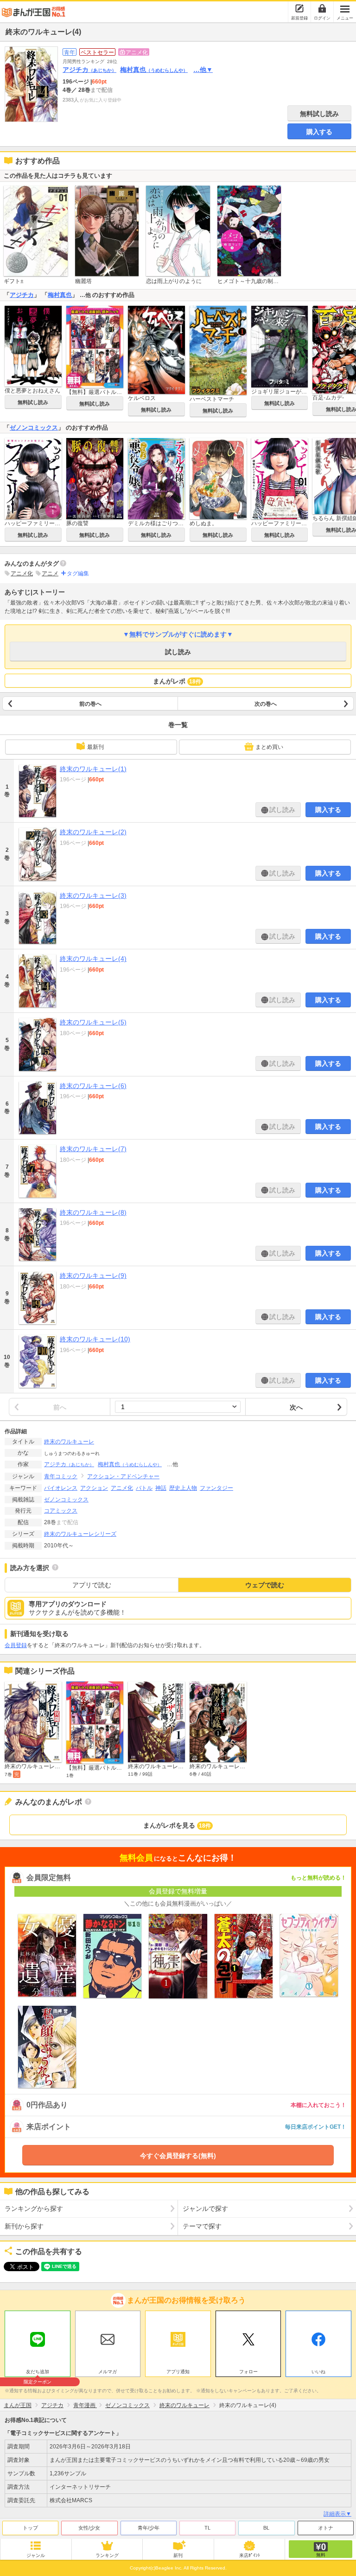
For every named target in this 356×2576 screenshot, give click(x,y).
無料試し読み (319, 114)
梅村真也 (154, 70)
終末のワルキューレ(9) (93, 1275)
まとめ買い (269, 747)
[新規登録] (299, 8)
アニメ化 (22, 573)
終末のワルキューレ (69, 1442)
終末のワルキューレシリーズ (80, 1534)
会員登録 (16, 1645)
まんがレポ (177, 681)
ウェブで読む (265, 1585)
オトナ (326, 2528)
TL (207, 2528)
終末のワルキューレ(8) (93, 1212)
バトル (144, 1488)
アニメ (50, 573)
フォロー (248, 2372)
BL (266, 2528)
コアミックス (61, 1511)
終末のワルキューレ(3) (93, 895)
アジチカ (89, 70)
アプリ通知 (178, 2372)
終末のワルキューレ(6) (93, 1086)
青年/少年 (149, 2528)
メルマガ (108, 2372)
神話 (161, 1488)
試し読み (178, 652)
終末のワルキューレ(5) (93, 1022)
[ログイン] (322, 8)
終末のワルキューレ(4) (93, 959)
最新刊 (95, 747)
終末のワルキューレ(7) (93, 1149)
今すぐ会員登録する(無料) (178, 2156)
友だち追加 (38, 2373)
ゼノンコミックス (34, 428)
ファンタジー (216, 1488)
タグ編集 (78, 573)
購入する (319, 132)
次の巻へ (266, 704)
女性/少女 (89, 2528)
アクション (94, 1488)
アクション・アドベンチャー (123, 1476)
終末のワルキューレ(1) (93, 769)
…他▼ (203, 70)
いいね (318, 2372)
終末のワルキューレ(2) (93, 832)
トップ (30, 2528)
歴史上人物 (183, 1488)
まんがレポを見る (177, 1825)
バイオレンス (61, 1488)
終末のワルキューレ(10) (95, 1339)
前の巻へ (90, 704)
